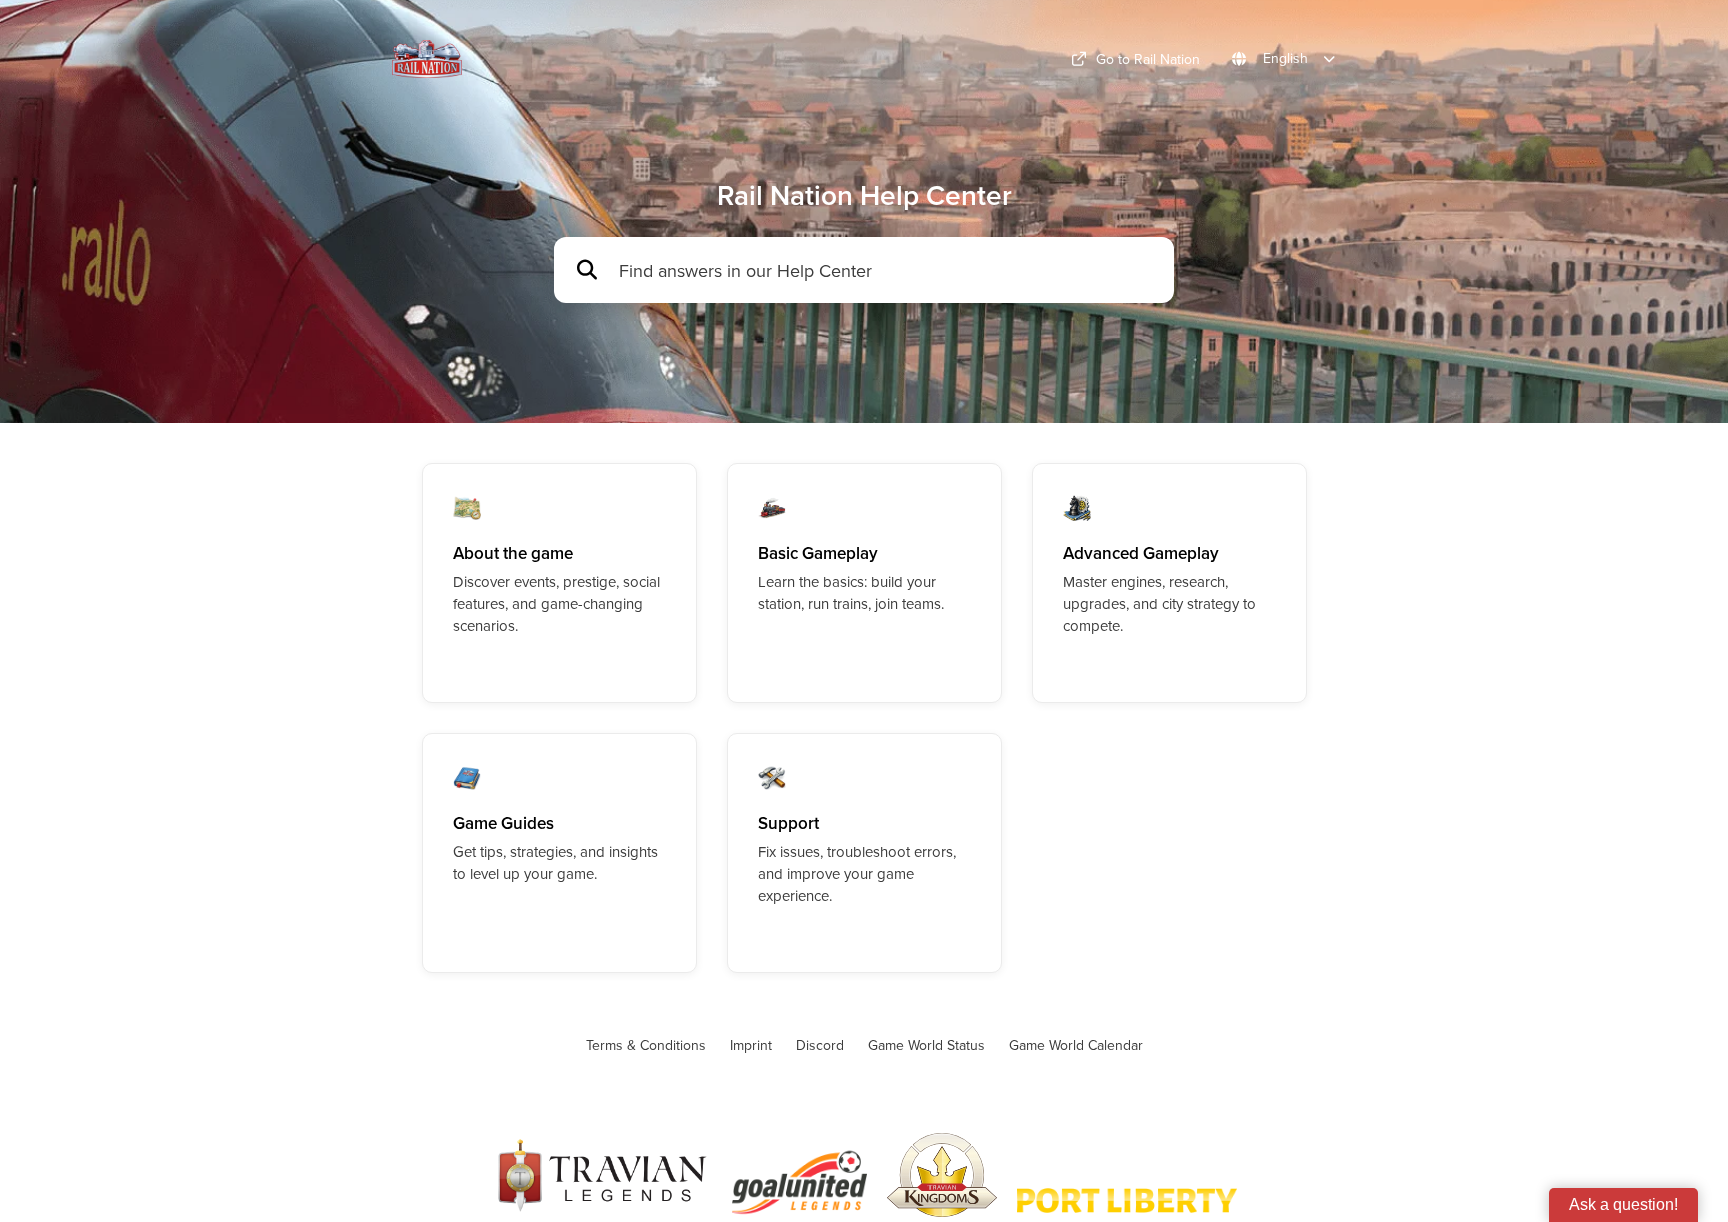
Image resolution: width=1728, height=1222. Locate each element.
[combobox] (886, 270)
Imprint (751, 1045)
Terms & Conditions (646, 1045)
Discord (820, 1045)
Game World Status (926, 1045)
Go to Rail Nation (1148, 59)
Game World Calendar (1076, 1045)
